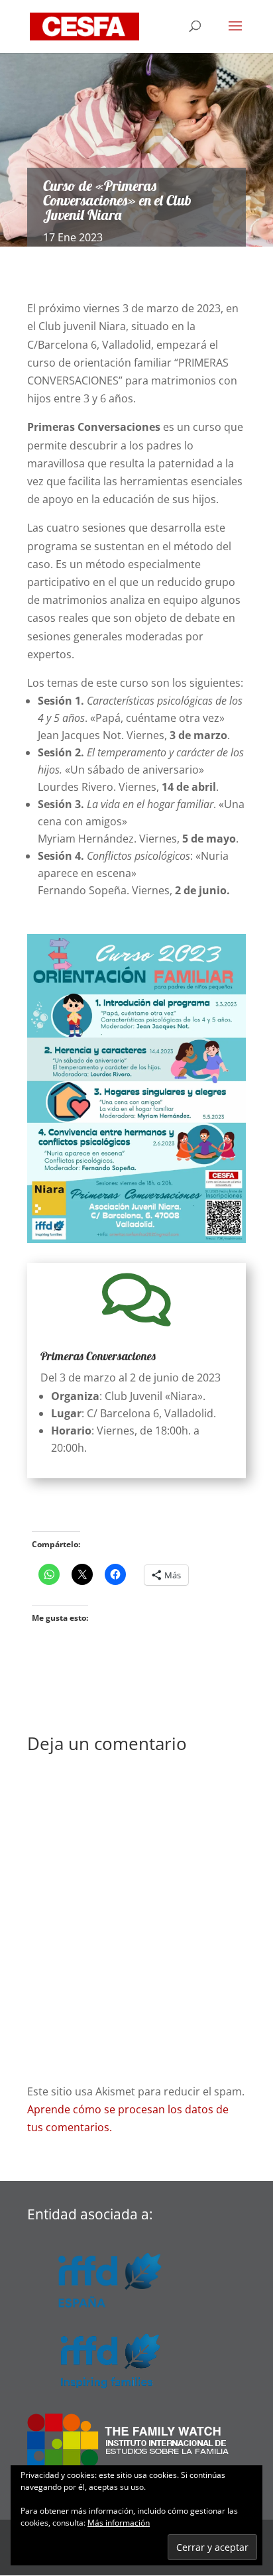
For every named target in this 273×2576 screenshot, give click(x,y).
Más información (119, 2523)
